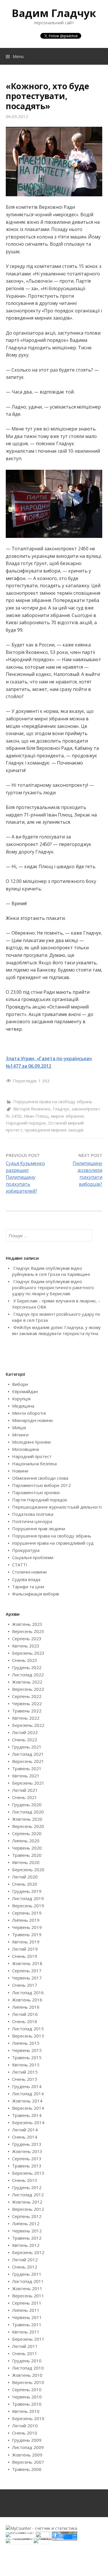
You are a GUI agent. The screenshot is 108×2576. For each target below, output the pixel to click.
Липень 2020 (26, 1841)
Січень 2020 (25, 1884)
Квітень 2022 (26, 1718)
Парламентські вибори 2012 (41, 1485)
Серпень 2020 (27, 1833)
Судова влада (26, 1579)
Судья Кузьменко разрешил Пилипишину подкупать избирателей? (25, 1177)
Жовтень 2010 (27, 2375)
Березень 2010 (28, 2418)
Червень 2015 (27, 2050)
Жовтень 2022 (27, 1682)
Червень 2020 (27, 1848)
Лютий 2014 (25, 2130)
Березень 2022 (28, 1725)
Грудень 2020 (27, 1805)
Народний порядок (26, 1123)
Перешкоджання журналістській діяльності (57, 1507)
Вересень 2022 (28, 1689)
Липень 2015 (26, 2043)
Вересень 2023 (28, 1631)
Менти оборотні (29, 1413)
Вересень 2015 (28, 2036)
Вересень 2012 (28, 2209)
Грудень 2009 (27, 2440)
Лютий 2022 (25, 1732)
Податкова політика (33, 1514)
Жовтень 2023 (27, 1624)
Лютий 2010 (25, 2426)
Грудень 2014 (27, 2086)
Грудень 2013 (27, 2144)
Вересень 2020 (28, 1826)
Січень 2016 (25, 2021)
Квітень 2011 (26, 2332)
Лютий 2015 (25, 2072)
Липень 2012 (26, 2223)
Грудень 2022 (27, 1667)
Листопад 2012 (28, 2195)
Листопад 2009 (28, 2447)
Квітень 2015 (26, 2065)
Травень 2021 (27, 1768)
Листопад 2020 (28, 1812)
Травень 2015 (27, 2057)
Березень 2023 (28, 1653)
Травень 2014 (27, 2115)
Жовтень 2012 (27, 2202)
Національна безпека (34, 1464)
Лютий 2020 (25, 1877)
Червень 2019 (27, 1927)
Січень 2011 (25, 2353)
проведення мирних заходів (54, 1130)
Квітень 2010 (26, 2411)
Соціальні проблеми (33, 1557)
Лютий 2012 (25, 2260)
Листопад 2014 (28, 2094)
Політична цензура (32, 1521)
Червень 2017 (27, 1978)
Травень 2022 (27, 1711)
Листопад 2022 (28, 1675)
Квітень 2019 (26, 1942)
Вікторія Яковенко (32, 1109)
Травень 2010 (27, 2404)
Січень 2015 (25, 2079)
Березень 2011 (28, 2339)
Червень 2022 (27, 1703)
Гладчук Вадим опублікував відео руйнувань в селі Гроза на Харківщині (51, 1271)
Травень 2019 (27, 1934)
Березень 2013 (28, 2173)
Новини (20, 1471)
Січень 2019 (25, 1956)
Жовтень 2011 (27, 2288)
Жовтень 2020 (27, 1819)
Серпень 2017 (27, 1971)
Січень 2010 (25, 2433)
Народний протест (32, 1456)
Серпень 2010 (27, 2389)
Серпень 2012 (27, 2216)
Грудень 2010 (27, 2361)
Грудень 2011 (27, 2274)
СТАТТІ (20, 1565)
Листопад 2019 (28, 1898)
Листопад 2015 (28, 2029)
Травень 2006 (27, 2469)
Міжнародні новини (32, 1420)
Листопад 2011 (28, 2281)
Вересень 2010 (28, 2382)
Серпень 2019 (27, 1913)
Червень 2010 (27, 2397)
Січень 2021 (25, 1797)
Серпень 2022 (27, 1696)
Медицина (23, 1406)
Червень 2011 (27, 2317)
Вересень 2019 (28, 1906)
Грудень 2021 (27, 1747)
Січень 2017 (25, 1985)
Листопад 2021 (28, 1754)
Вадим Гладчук (54, 13)
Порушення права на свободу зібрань (53, 1101)
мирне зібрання (67, 1116)
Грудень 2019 (27, 1891)
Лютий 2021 (25, 1790)
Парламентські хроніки (36, 1492)
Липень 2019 (26, 1920)
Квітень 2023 (26, 1646)
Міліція (19, 1427)
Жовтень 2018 (27, 1963)
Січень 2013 (25, 2180)
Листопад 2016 (28, 1992)
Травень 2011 (27, 2325)
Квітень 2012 (26, 2245)
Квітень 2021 (26, 1776)
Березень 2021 (28, 1783)
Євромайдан (25, 1391)
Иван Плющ (36, 1116)
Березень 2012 (28, 2252)
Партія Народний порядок (40, 1500)
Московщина (25, 1449)
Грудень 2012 (27, 2187)
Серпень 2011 (27, 2303)
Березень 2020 (28, 1869)
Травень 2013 (27, 2166)
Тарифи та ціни (28, 1587)
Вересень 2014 (28, 2108)
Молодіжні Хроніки (31, 1442)
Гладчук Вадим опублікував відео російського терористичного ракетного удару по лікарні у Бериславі (53, 1287)
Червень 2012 (27, 2231)
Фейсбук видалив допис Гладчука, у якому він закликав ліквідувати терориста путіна (56, 1330)
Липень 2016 (26, 2007)
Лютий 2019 (25, 1949)
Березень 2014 (28, 2122)
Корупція (21, 1399)
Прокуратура (26, 1550)
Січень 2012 (25, 2267)
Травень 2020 (27, 1855)
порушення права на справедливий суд (53, 1543)
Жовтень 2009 (27, 2455)
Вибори (20, 1384)
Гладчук (61, 1109)
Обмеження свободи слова (40, 1478)
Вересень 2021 (28, 1761)
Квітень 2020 (26, 1862)
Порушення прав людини (39, 1529)
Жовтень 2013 (27, 2151)
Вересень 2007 (28, 2462)
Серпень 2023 (27, 1639)
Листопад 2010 (28, 2368)
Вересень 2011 (28, 2296)
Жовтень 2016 (27, 2000)
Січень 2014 (25, 2137)
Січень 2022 (25, 1740)
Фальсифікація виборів (36, 1594)
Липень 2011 (26, 2310)
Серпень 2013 (27, 2159)
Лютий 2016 (25, 2014)
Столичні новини (29, 1572)
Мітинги (20, 1435)
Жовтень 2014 (27, 2101)
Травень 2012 (27, 2238)
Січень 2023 (25, 1660)
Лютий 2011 (25, 2346)
